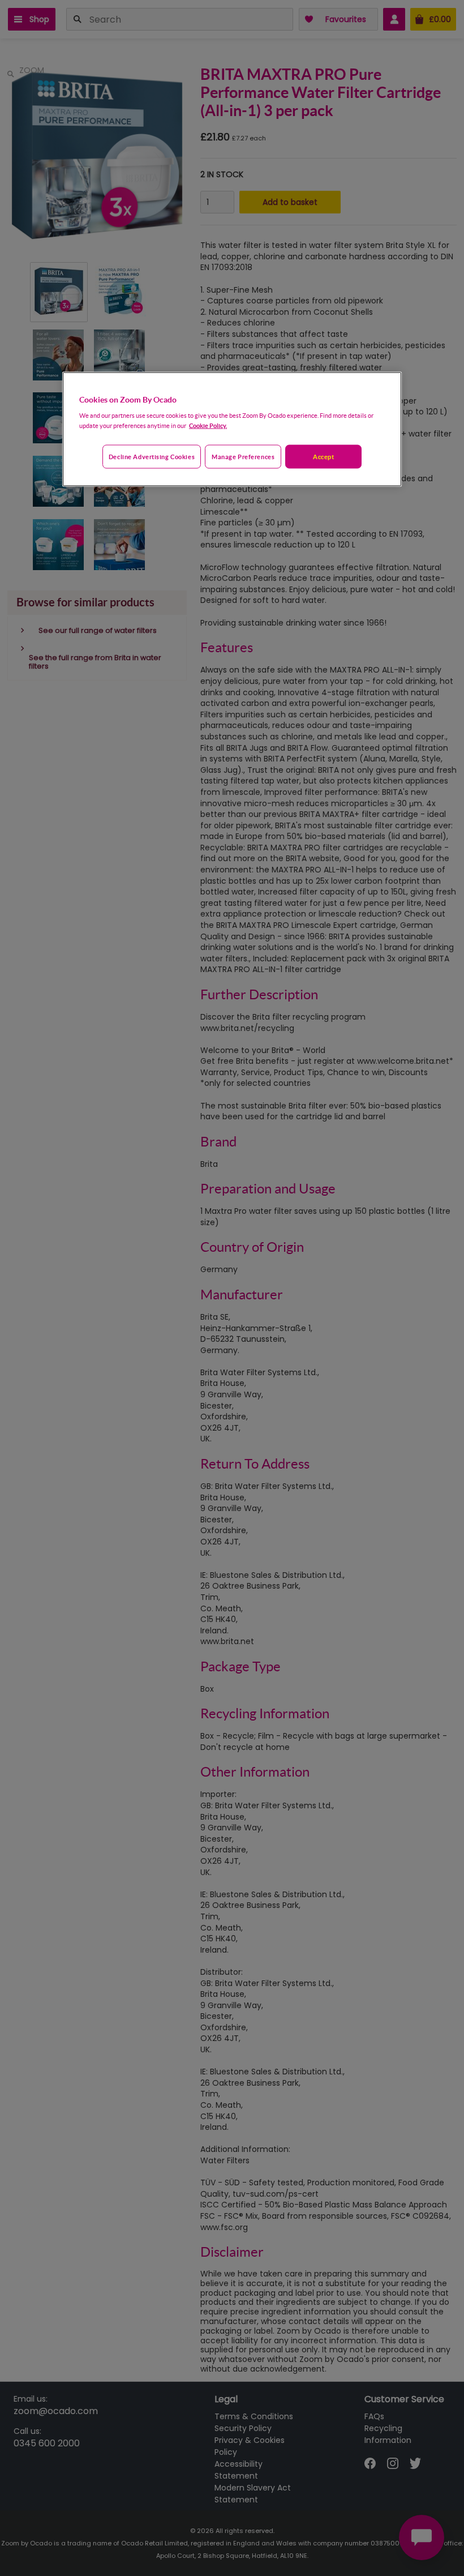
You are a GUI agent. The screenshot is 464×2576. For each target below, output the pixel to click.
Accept (323, 457)
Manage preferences (243, 457)
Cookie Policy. (208, 425)
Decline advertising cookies (152, 457)
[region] (232, 429)
